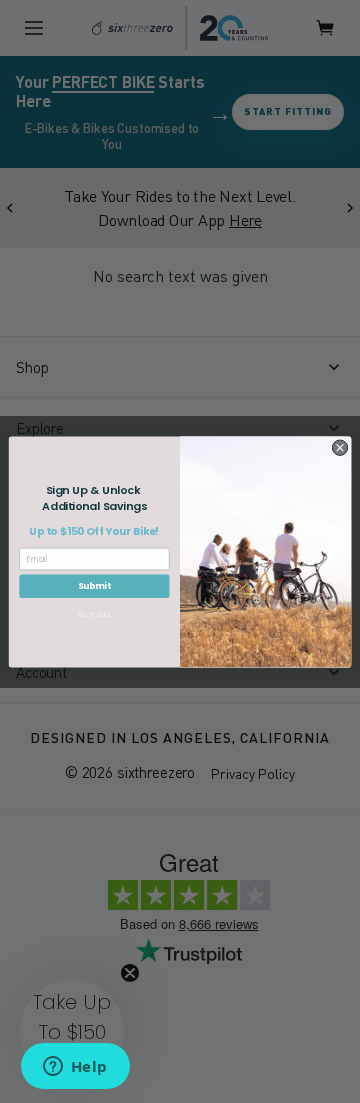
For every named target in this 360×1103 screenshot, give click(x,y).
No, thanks (95, 614)
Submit (94, 585)
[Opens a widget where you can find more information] (75, 1068)
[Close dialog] (339, 447)
